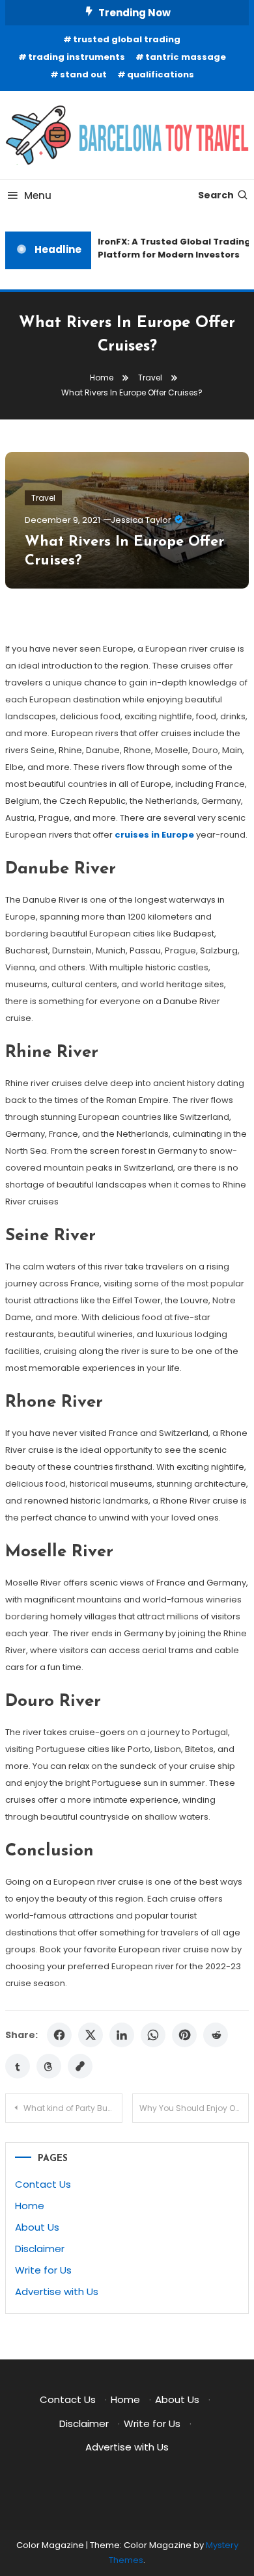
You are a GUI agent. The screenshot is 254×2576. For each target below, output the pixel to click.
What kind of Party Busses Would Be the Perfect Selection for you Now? (73, 2108)
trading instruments (77, 57)
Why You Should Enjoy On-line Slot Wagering (194, 2108)
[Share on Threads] (49, 2066)
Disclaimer (40, 2249)
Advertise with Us (57, 2291)
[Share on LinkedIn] (122, 2035)
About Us (37, 2227)
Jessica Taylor (141, 520)
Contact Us (43, 2184)
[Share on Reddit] (216, 2035)
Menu (38, 195)
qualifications (161, 74)
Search (216, 195)
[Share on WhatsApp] (153, 2035)
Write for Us (43, 2270)
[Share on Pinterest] (184, 2035)
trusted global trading (127, 39)
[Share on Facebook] (59, 2035)
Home (30, 2206)
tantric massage (186, 57)
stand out (83, 74)
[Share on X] (91, 2035)
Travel (43, 498)
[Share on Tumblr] (18, 2066)
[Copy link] (80, 2066)
